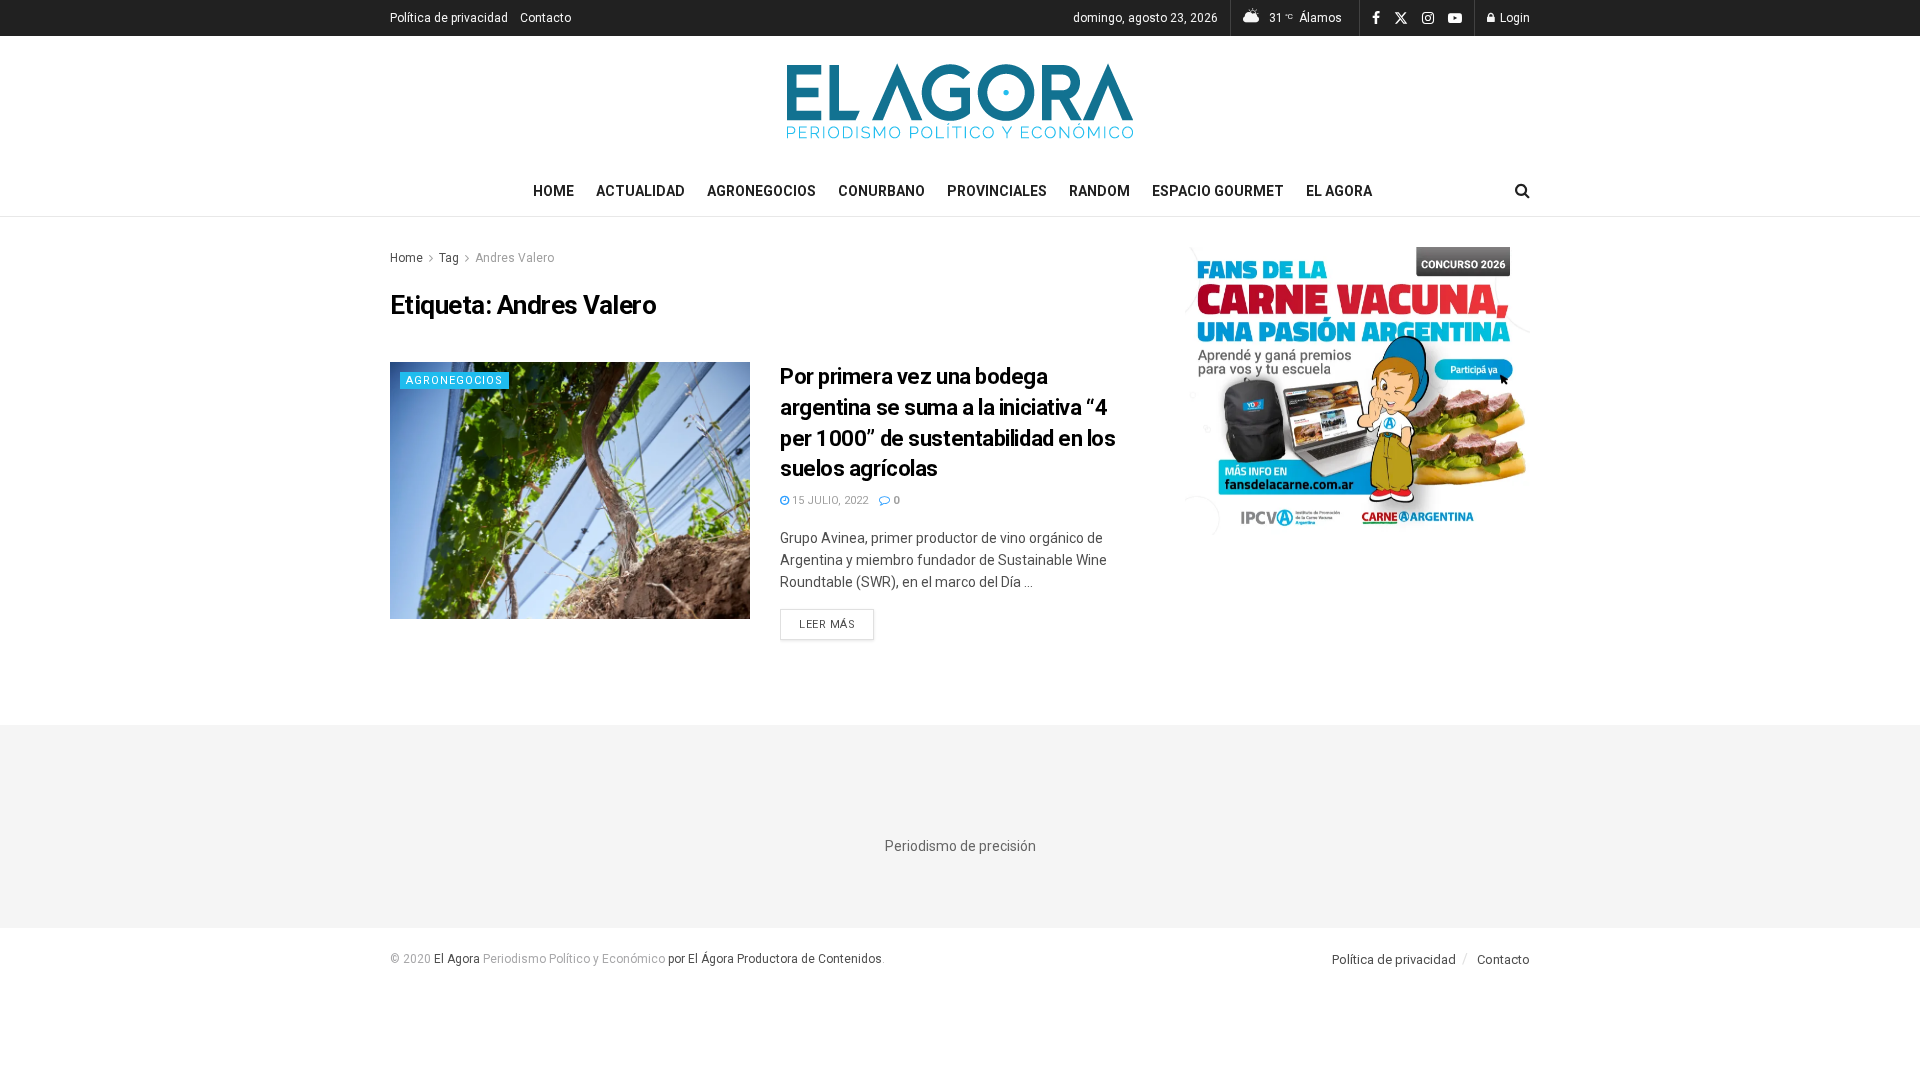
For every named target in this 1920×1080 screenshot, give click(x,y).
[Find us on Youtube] (1455, 18)
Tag (449, 258)
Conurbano (881, 191)
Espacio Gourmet (1218, 191)
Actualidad (640, 191)
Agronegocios (761, 191)
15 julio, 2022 (828, 500)
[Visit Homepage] (960, 101)
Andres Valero (514, 258)
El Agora (1339, 191)
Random (1099, 191)
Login (1513, 18)
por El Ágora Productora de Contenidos (773, 959)
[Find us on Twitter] (1401, 18)
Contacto (545, 18)
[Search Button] (1522, 191)
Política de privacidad (449, 18)
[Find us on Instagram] (1428, 18)
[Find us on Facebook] (1376, 18)
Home (553, 191)
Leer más (836, 624)
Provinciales (997, 191)
